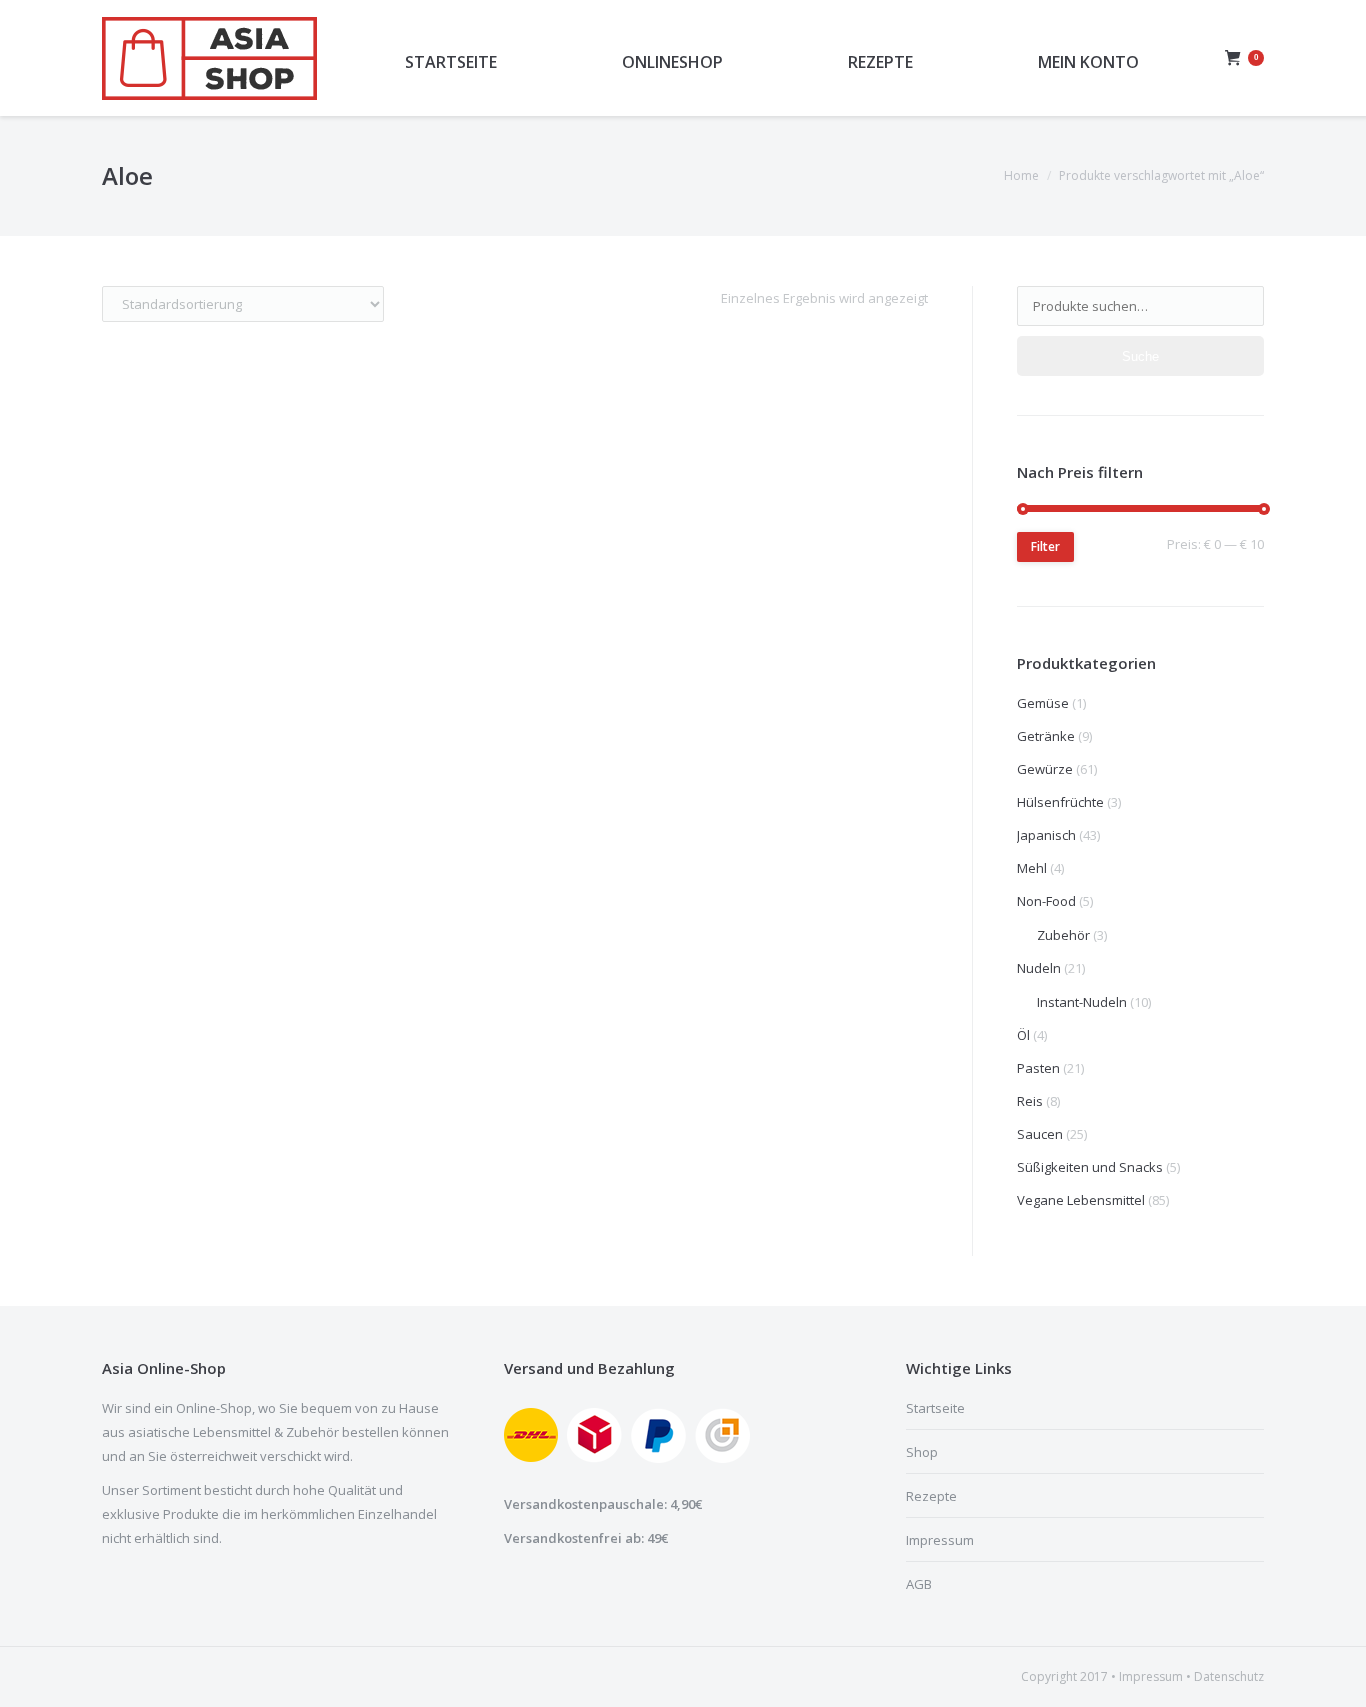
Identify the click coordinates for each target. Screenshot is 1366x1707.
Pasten (1038, 1068)
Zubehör (1063, 935)
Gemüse (1043, 703)
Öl (1023, 1035)
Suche (1140, 356)
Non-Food (1046, 901)
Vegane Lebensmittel (1081, 1200)
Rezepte (931, 1496)
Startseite (935, 1408)
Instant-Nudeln (1082, 1002)
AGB (919, 1584)
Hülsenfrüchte (1060, 802)
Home (1021, 175)
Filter (1045, 546)
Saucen (1040, 1134)
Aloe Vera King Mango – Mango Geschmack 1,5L (277, 748)
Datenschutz (1229, 1676)
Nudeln (1039, 968)
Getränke (1046, 736)
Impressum (940, 1540)
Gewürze (1045, 769)
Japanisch (1046, 835)
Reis (1030, 1101)
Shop (922, 1452)
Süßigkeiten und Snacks (1090, 1167)
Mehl (1032, 868)
